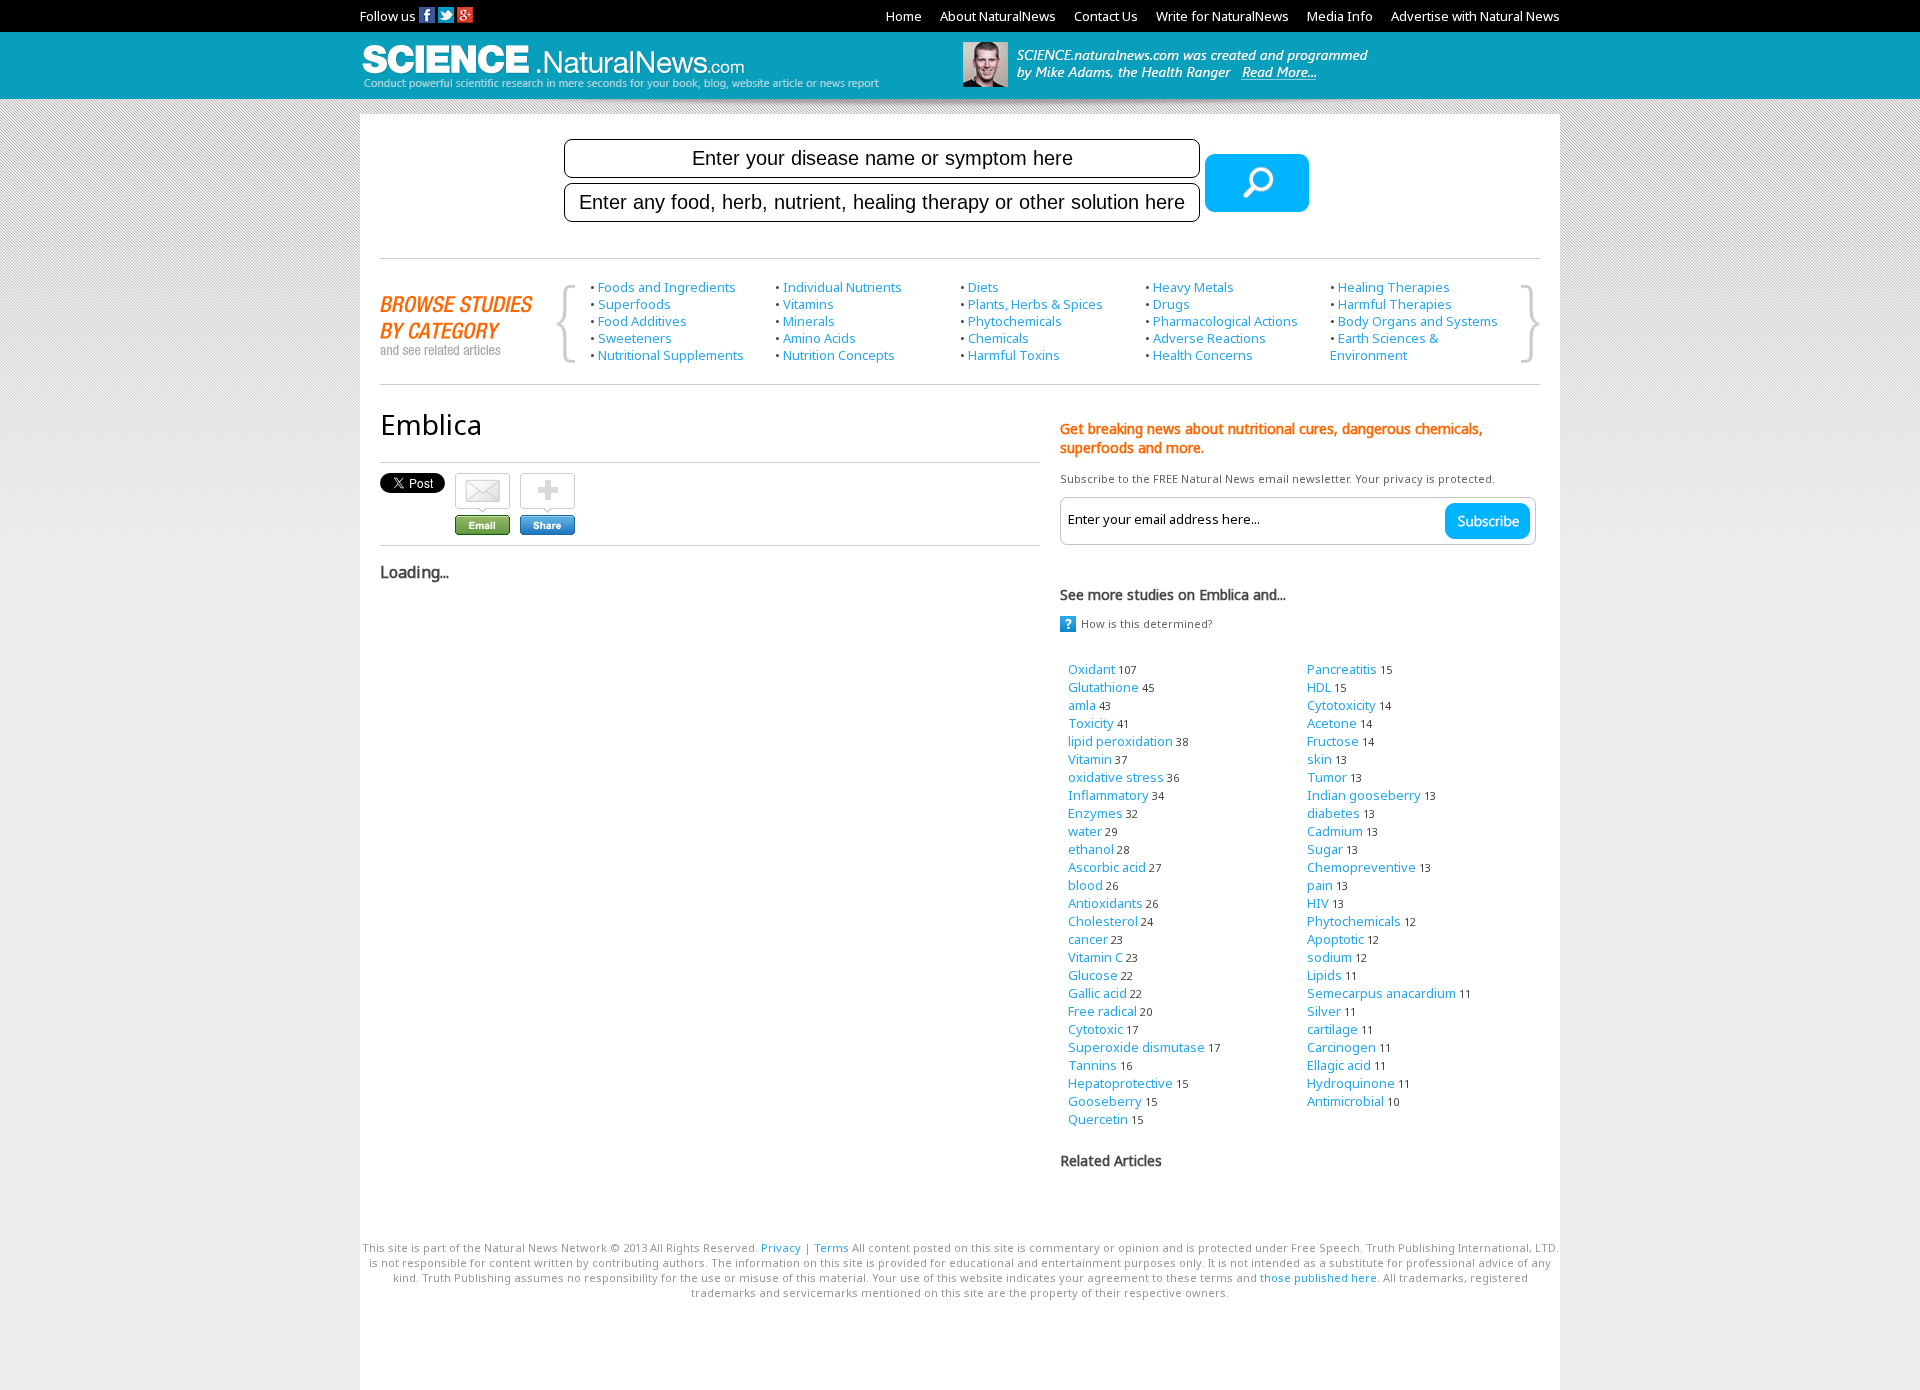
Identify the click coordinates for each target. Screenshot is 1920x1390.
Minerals (809, 321)
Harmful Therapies (1395, 304)
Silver (1324, 1011)
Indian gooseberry (1364, 795)
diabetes (1333, 813)
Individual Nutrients (842, 287)
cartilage (1332, 1029)
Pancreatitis (1342, 669)
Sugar (1325, 849)
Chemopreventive (1361, 867)
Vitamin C (1095, 957)
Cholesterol (1103, 921)
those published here (1318, 1277)
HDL (1319, 687)
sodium (1329, 957)
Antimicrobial (1345, 1101)
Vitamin (1090, 759)
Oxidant (1091, 669)
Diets (983, 287)
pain (1320, 885)
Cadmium (1335, 831)
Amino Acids (819, 338)
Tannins (1092, 1065)
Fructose (1333, 741)
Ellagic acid (1339, 1065)
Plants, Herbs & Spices (1035, 304)
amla (1082, 705)
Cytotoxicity (1341, 705)
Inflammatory (1108, 795)
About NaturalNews (998, 16)
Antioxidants (1105, 903)
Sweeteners (635, 338)
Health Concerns (1203, 355)
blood (1085, 885)
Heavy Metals (1193, 287)
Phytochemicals (1015, 321)
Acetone (1332, 723)
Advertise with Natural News (1475, 16)
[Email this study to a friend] (482, 482)
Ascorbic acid (1107, 867)
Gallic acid (1097, 993)
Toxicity (1091, 723)
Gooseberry (1105, 1101)
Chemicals (998, 338)
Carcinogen (1341, 1047)
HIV (1318, 903)
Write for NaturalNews (1222, 16)
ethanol (1091, 849)
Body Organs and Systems (1418, 321)
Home (904, 16)
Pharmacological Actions (1225, 321)
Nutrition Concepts (839, 355)
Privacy (781, 1247)
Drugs (1171, 304)
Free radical (1102, 1011)
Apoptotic (1335, 939)
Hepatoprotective (1120, 1083)
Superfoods (634, 304)
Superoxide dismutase (1136, 1047)
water (1085, 831)
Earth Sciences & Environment (1384, 346)
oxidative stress (1116, 777)
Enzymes (1095, 813)
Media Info (1340, 16)
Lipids (1324, 975)
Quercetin (1098, 1119)
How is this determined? (1147, 623)
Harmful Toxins (1014, 355)
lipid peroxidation (1120, 741)
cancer (1088, 939)
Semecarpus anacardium (1381, 993)
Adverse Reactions (1209, 338)
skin (1319, 759)
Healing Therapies (1394, 287)
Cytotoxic (1095, 1029)
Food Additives (642, 321)
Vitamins (808, 304)
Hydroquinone (1351, 1083)
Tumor (1327, 777)
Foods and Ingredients (667, 287)
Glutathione (1103, 687)
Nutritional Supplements (671, 355)
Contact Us (1106, 16)
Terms (831, 1247)
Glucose (1093, 975)
